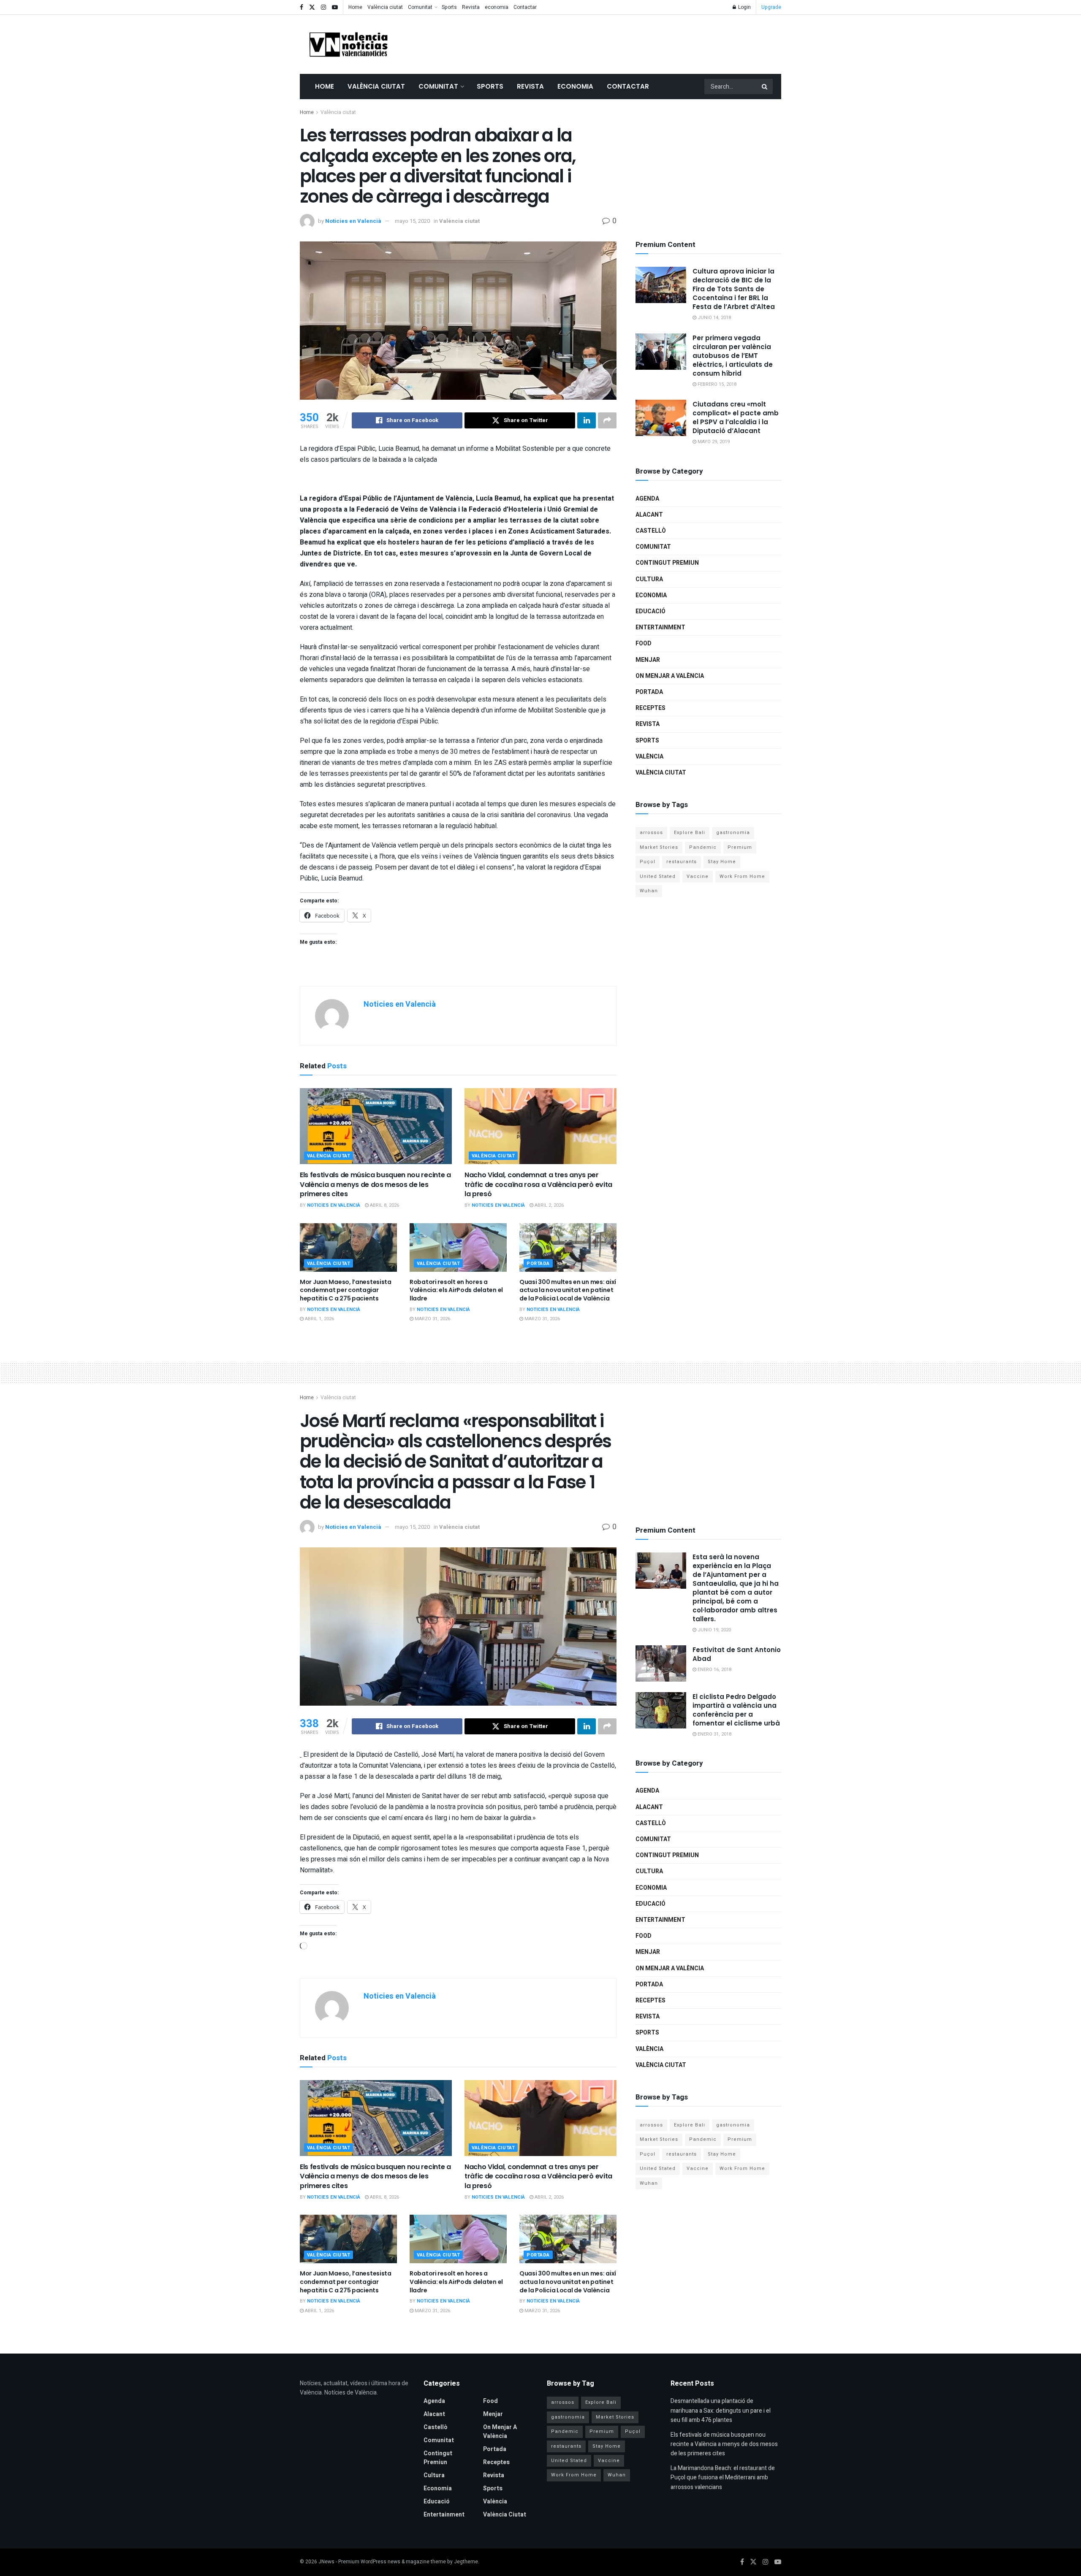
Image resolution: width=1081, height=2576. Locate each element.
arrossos (651, 833)
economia (497, 7)
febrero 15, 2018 (716, 384)
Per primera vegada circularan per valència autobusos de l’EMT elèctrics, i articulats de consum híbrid (733, 356)
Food (644, 643)
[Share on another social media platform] (607, 420)
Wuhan (649, 891)
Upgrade (771, 7)
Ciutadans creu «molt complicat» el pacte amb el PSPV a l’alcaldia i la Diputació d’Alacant (736, 417)
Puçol (648, 862)
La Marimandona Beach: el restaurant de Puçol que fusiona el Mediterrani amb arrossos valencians (723, 2478)
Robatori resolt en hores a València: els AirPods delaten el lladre (456, 1290)
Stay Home (722, 862)
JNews (326, 2562)
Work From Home (742, 876)
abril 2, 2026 (549, 1205)
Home (355, 7)
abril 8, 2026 (384, 1205)
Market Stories (659, 847)
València (649, 757)
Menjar (648, 660)
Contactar (525, 7)
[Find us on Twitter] (312, 7)
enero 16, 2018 (714, 1670)
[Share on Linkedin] (587, 420)
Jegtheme (466, 2562)
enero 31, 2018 (714, 1734)
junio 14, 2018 (714, 318)
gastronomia (733, 833)
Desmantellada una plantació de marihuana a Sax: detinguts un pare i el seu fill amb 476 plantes (721, 2411)
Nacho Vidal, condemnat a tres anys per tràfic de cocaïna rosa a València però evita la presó (538, 1184)
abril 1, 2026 (319, 1319)
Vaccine (698, 876)
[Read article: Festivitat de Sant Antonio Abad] (661, 1663)
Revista (471, 7)
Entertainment (660, 627)
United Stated (658, 876)
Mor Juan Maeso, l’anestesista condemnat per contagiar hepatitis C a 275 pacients (346, 1290)
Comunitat (420, 7)
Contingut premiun (667, 563)
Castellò (651, 531)
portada (538, 1264)
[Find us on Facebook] (301, 7)
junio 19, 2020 (714, 1630)
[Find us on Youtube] (335, 7)
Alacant (649, 515)
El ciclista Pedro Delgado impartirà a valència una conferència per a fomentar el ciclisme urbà (736, 1710)
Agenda (647, 499)
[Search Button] (765, 87)
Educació (651, 611)
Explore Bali (690, 833)
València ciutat (385, 7)
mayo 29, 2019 (713, 442)
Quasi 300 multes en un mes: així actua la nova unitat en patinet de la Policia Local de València (568, 1290)
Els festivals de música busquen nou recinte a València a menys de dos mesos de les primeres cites (375, 1184)
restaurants (682, 862)
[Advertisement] (627, 43)
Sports (449, 7)
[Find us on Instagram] (323, 7)
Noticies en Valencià (353, 221)
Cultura (649, 579)
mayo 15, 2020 (412, 221)
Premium (740, 847)
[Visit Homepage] (348, 44)
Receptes (651, 708)
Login (744, 7)
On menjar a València (670, 676)
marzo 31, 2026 (432, 1319)
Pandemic (703, 847)
